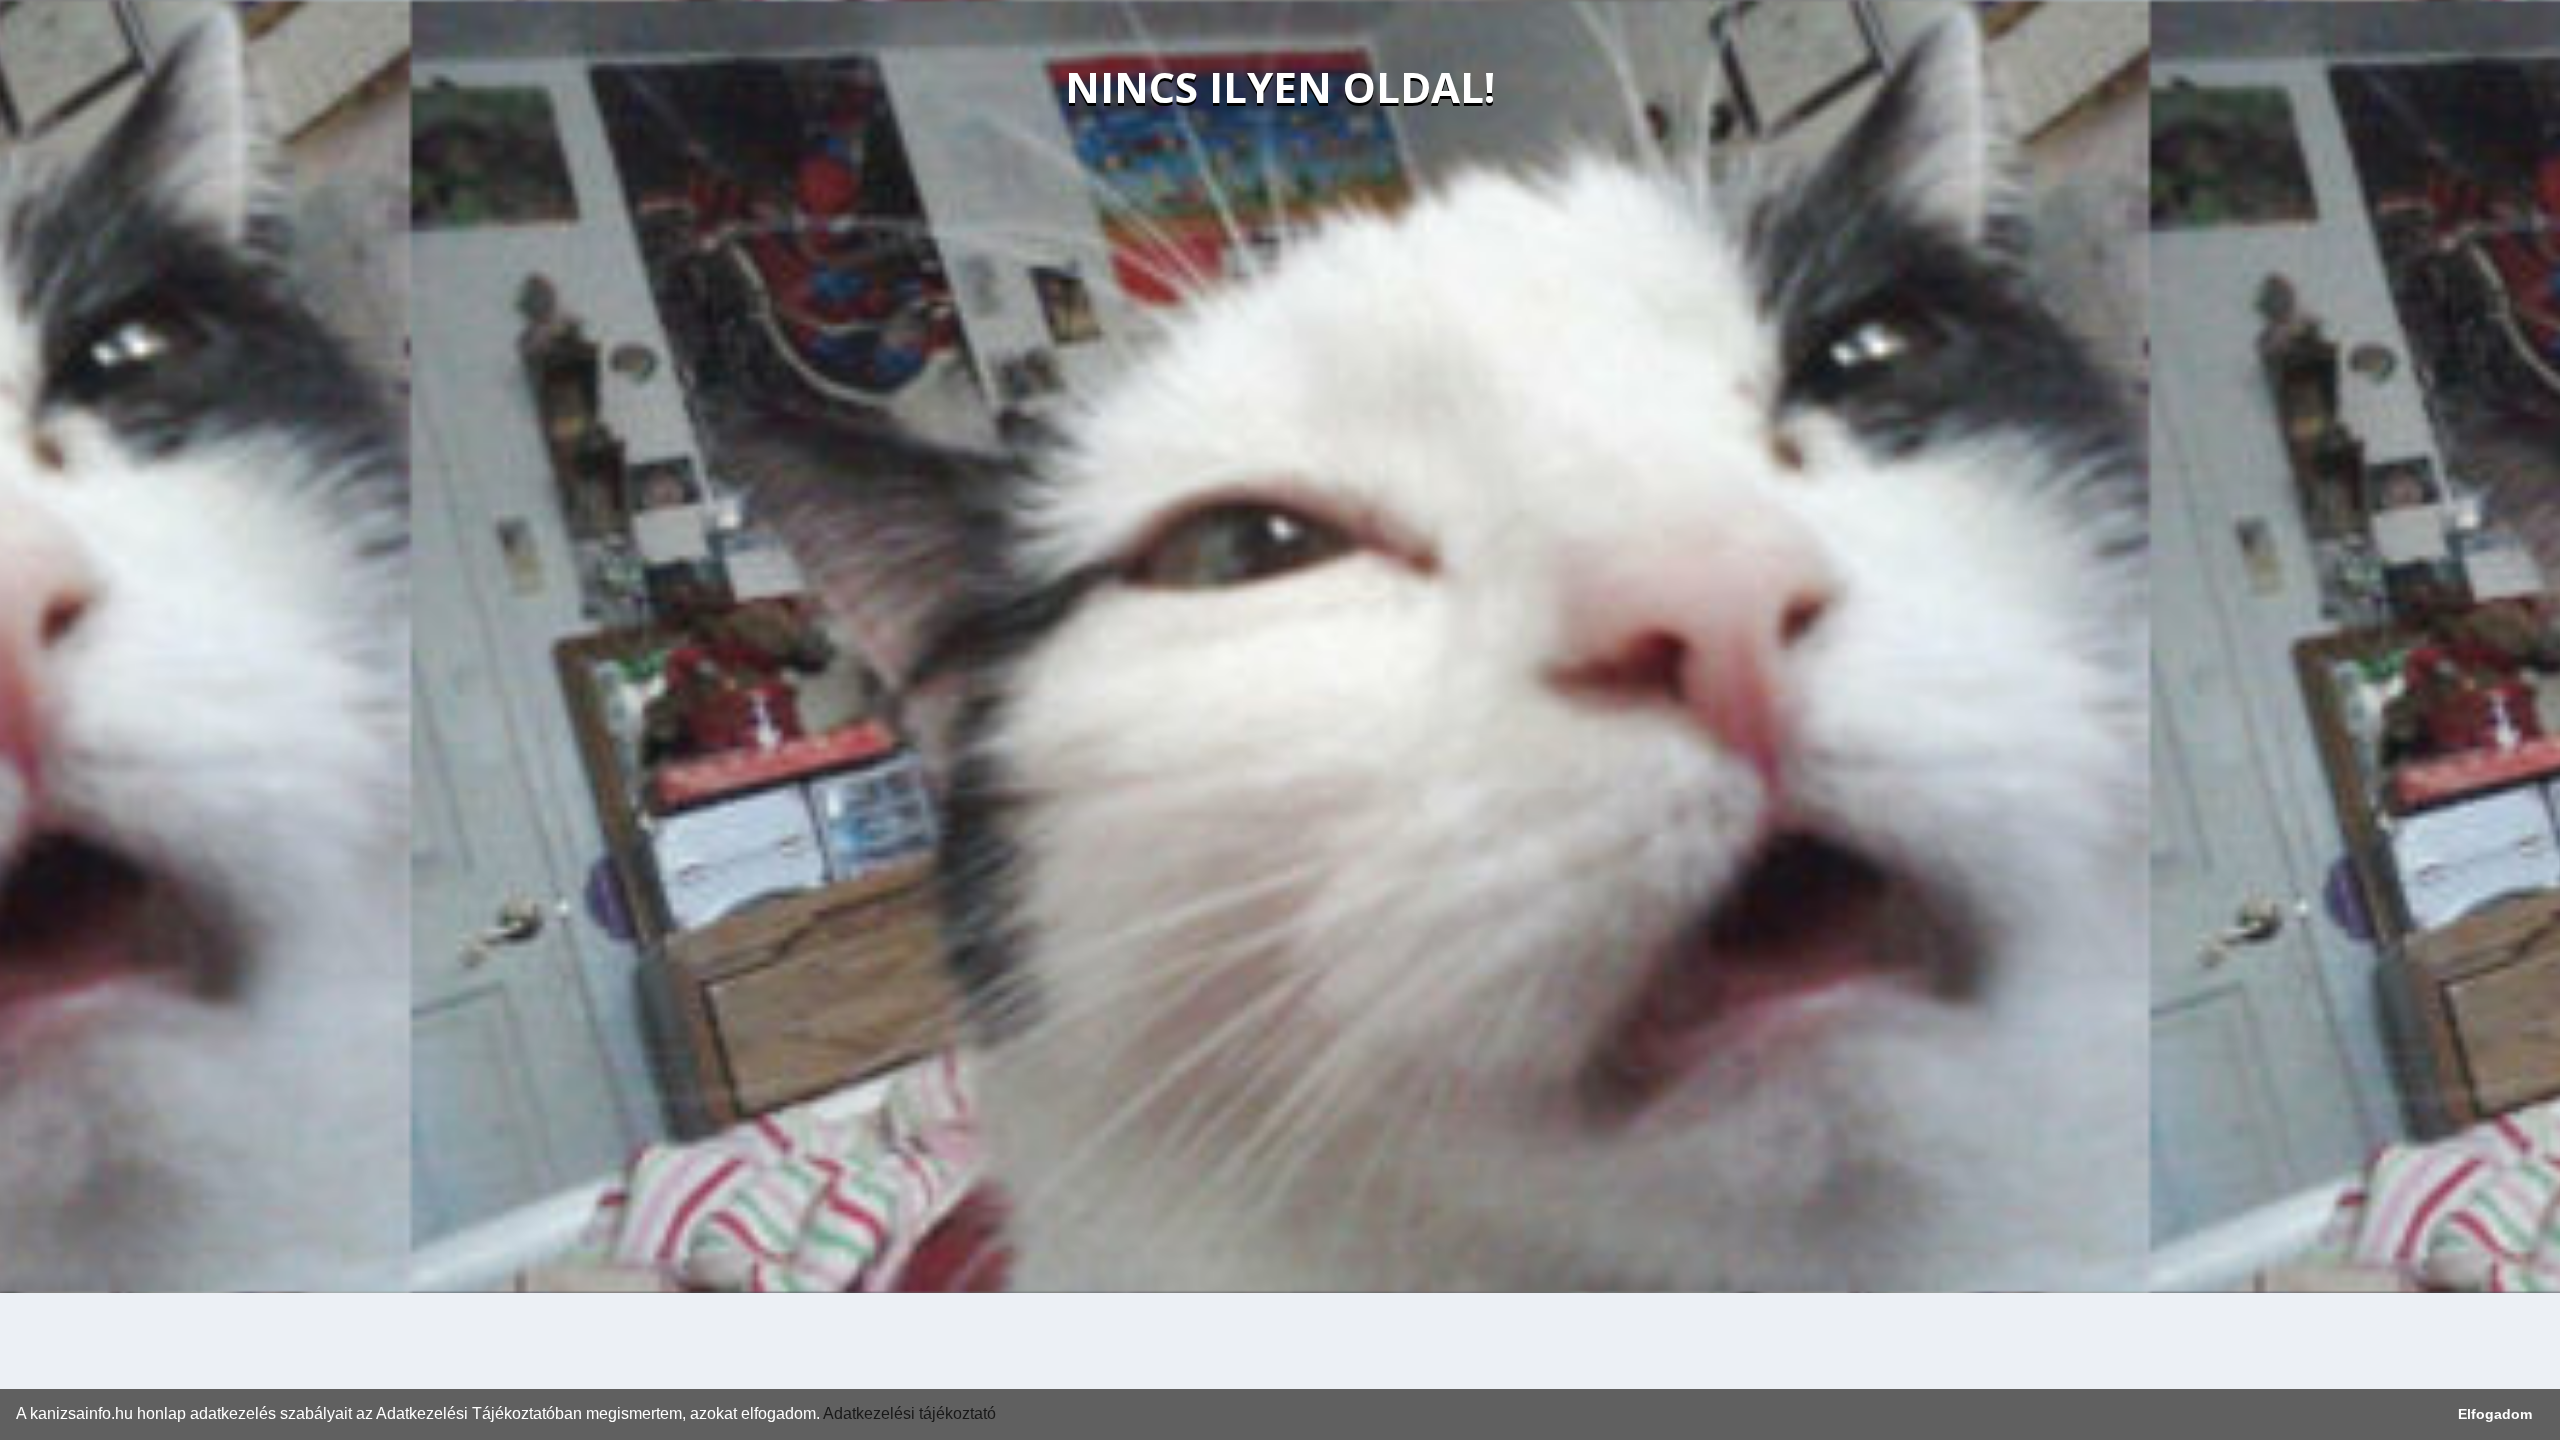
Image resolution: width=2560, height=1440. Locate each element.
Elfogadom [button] (2495, 1414)
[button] (1003, 1416)
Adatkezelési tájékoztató (909, 1413)
